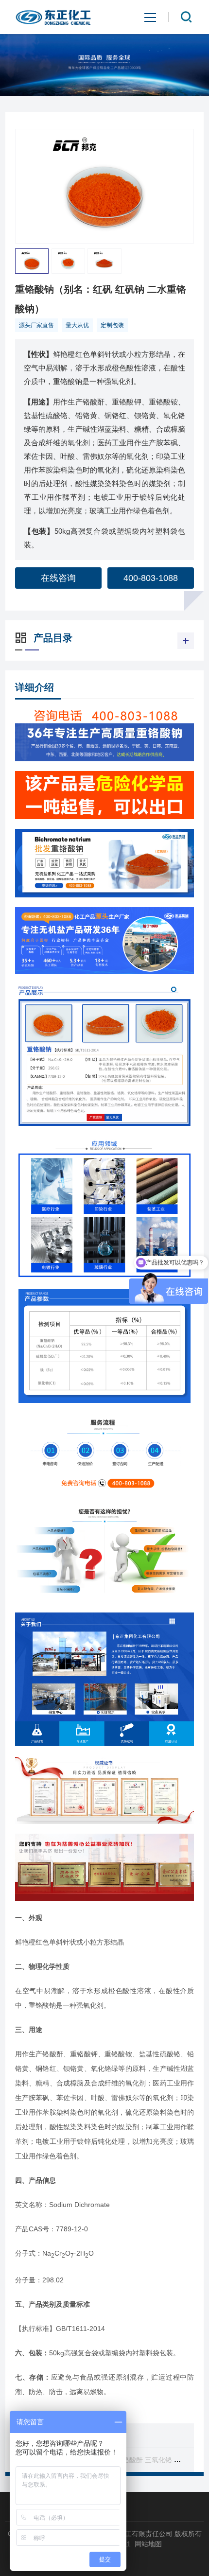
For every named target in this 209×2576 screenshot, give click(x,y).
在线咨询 (58, 578)
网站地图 (148, 2544)
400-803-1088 (151, 578)
